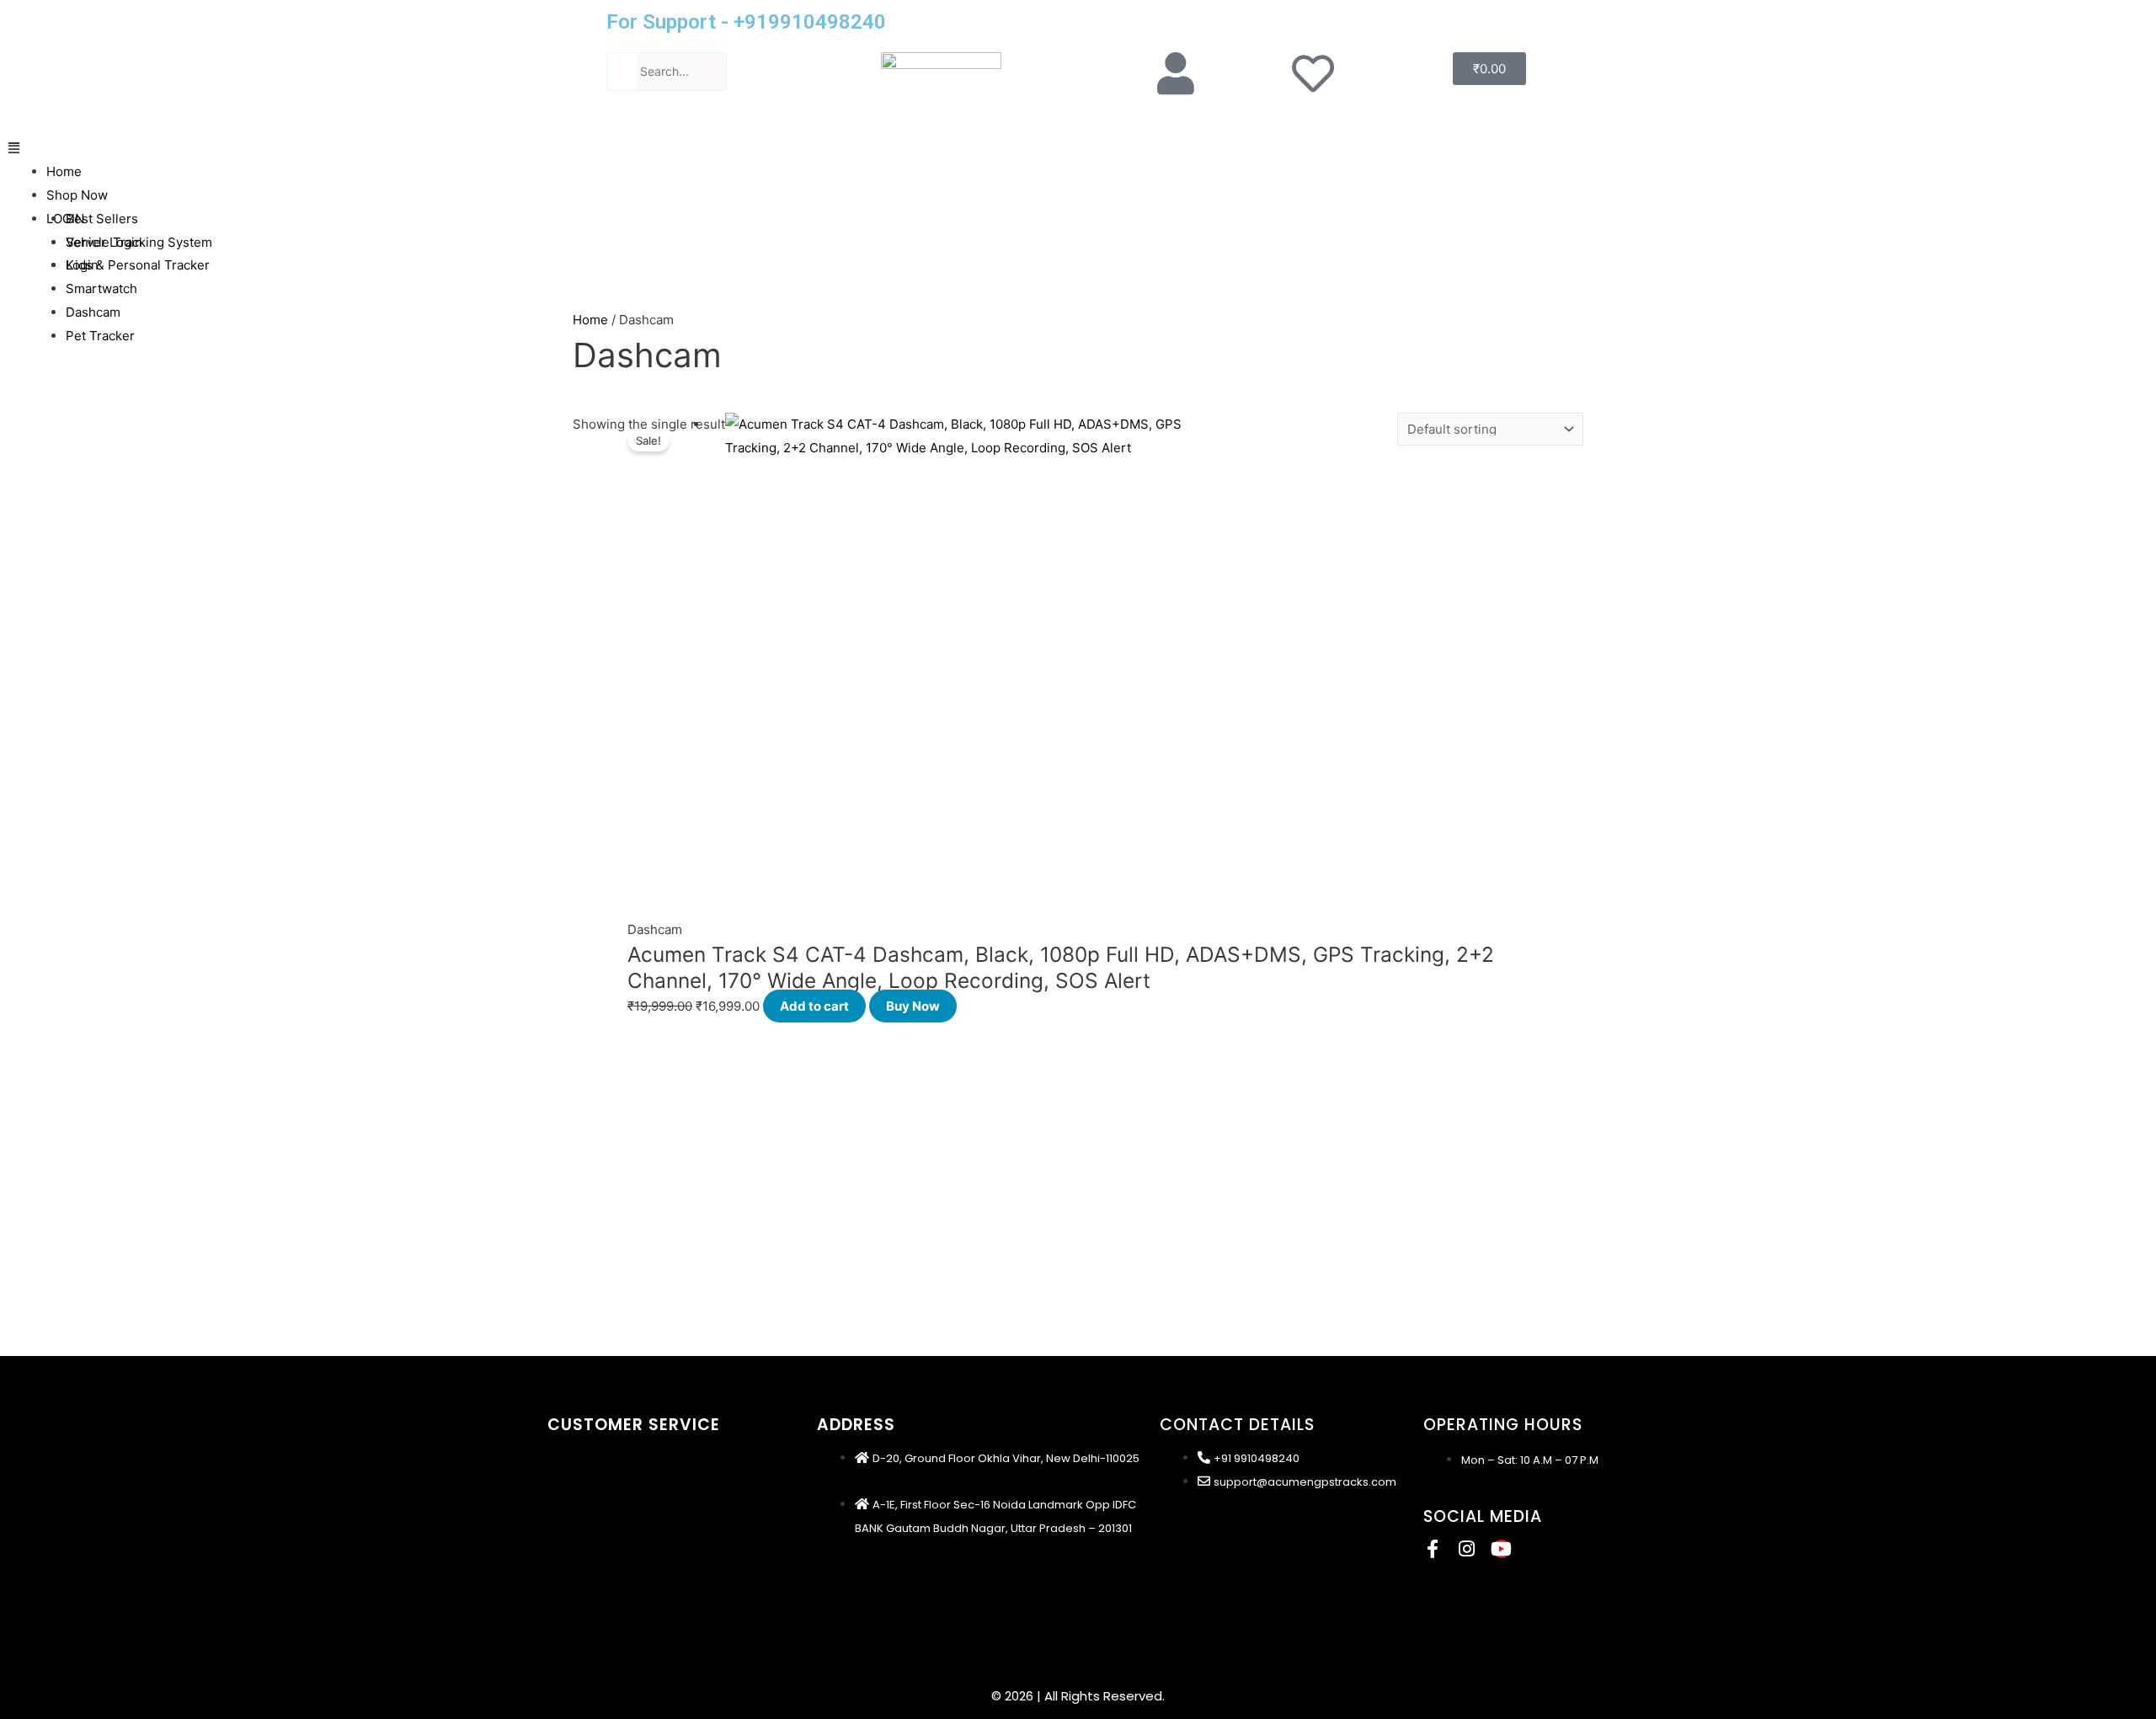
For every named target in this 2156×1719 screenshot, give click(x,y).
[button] (1078, 148)
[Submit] (622, 71)
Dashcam (93, 312)
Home (64, 171)
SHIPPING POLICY (595, 1457)
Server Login (104, 242)
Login (82, 265)
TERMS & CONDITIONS (609, 1483)
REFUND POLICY (590, 1535)
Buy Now (913, 1006)
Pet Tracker (100, 336)
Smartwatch (101, 288)
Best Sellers (102, 219)
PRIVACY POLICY (593, 1509)
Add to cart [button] (814, 1006)
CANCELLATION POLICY (612, 1561)
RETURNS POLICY (593, 1587)
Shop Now (77, 195)
